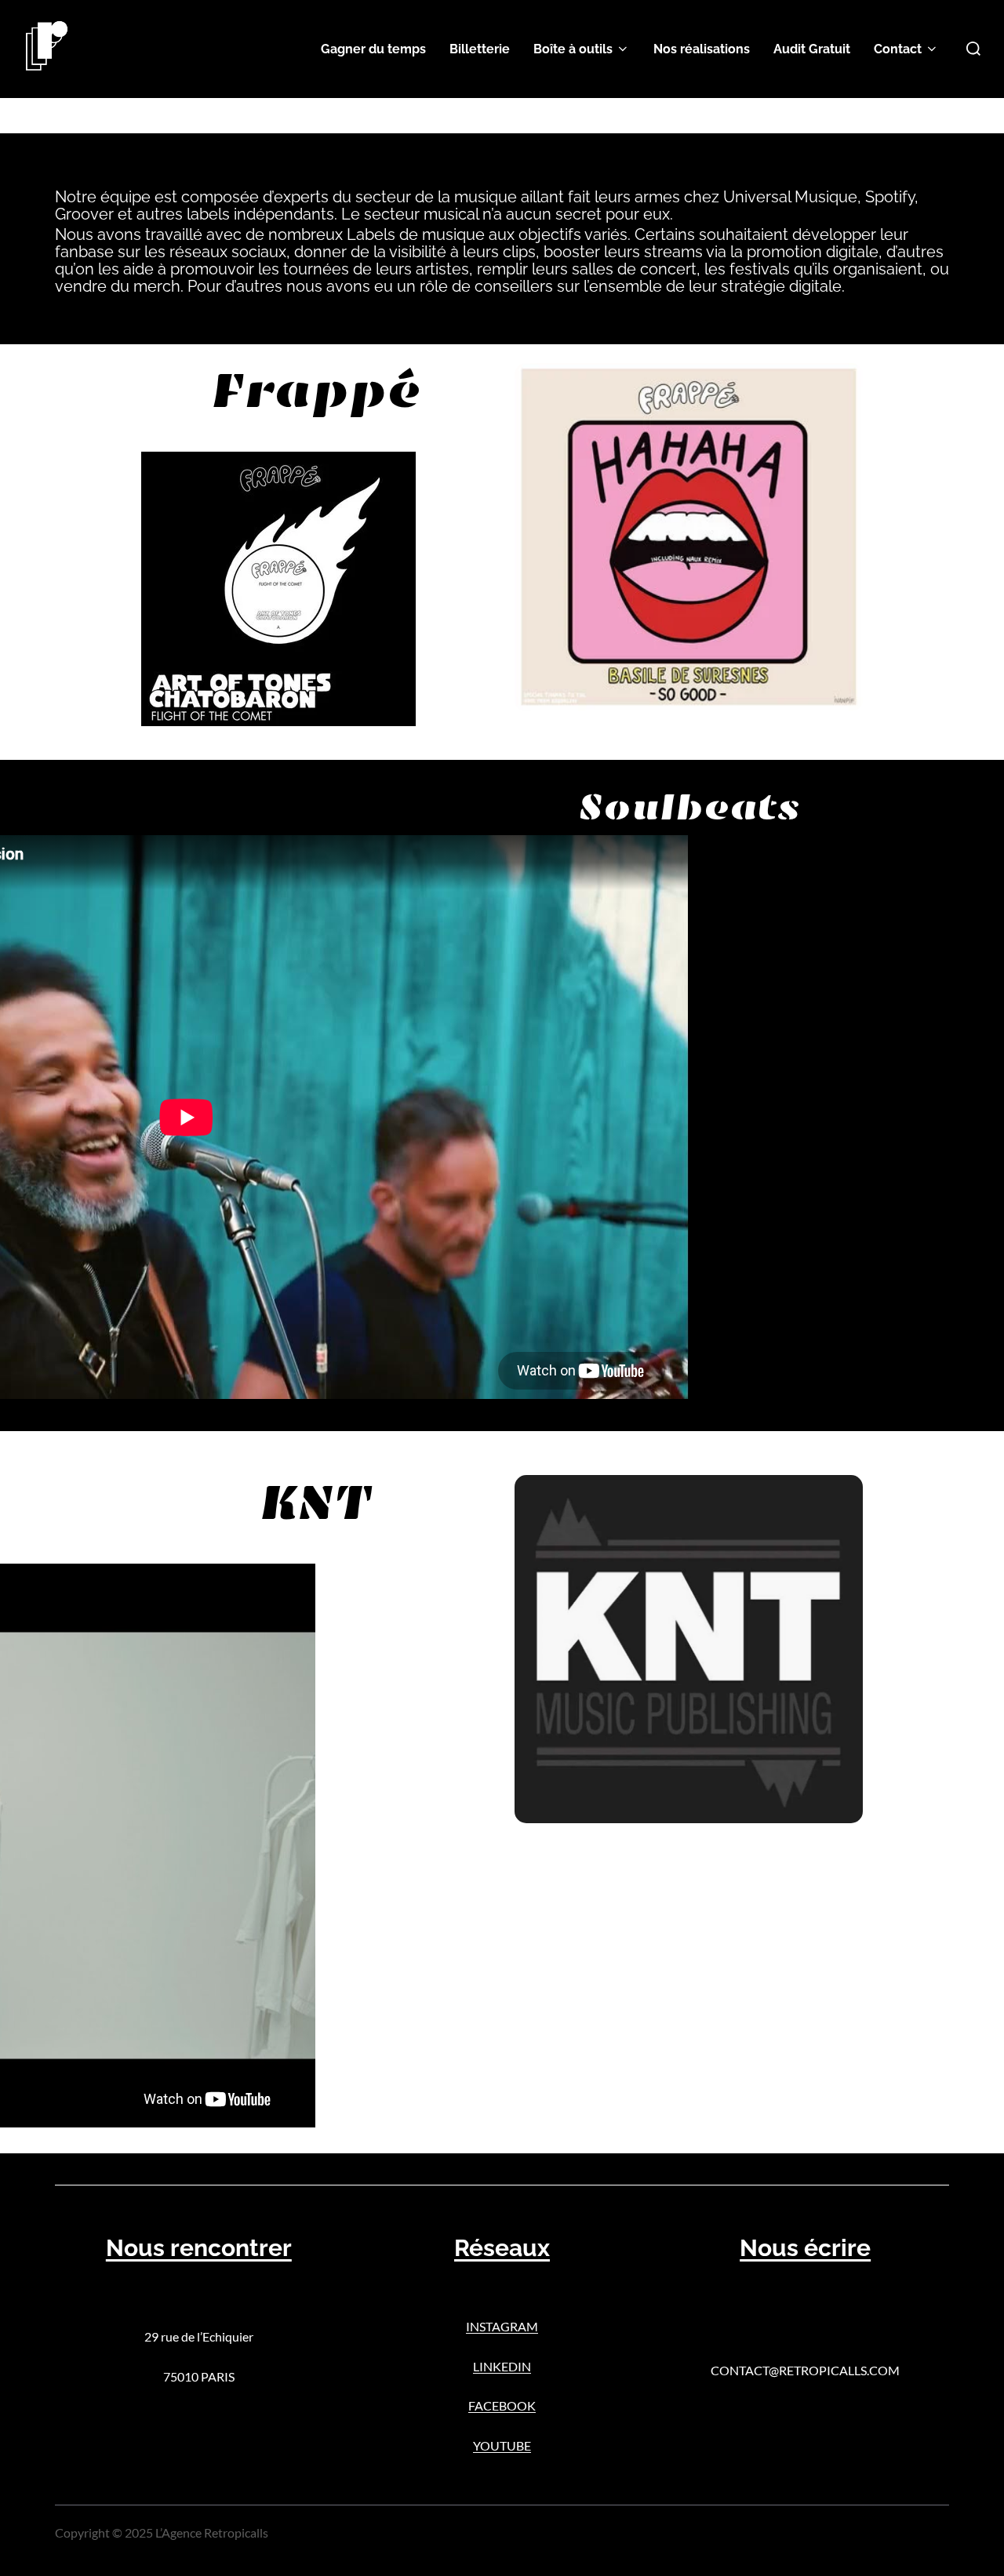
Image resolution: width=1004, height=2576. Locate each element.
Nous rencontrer (199, 2248)
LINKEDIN (502, 2366)
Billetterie (480, 49)
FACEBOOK (502, 2405)
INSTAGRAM (502, 2326)
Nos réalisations (702, 49)
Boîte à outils (573, 49)
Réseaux (502, 2248)
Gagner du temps (373, 49)
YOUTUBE (502, 2445)
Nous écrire (805, 2248)
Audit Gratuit (812, 49)
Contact (898, 49)
